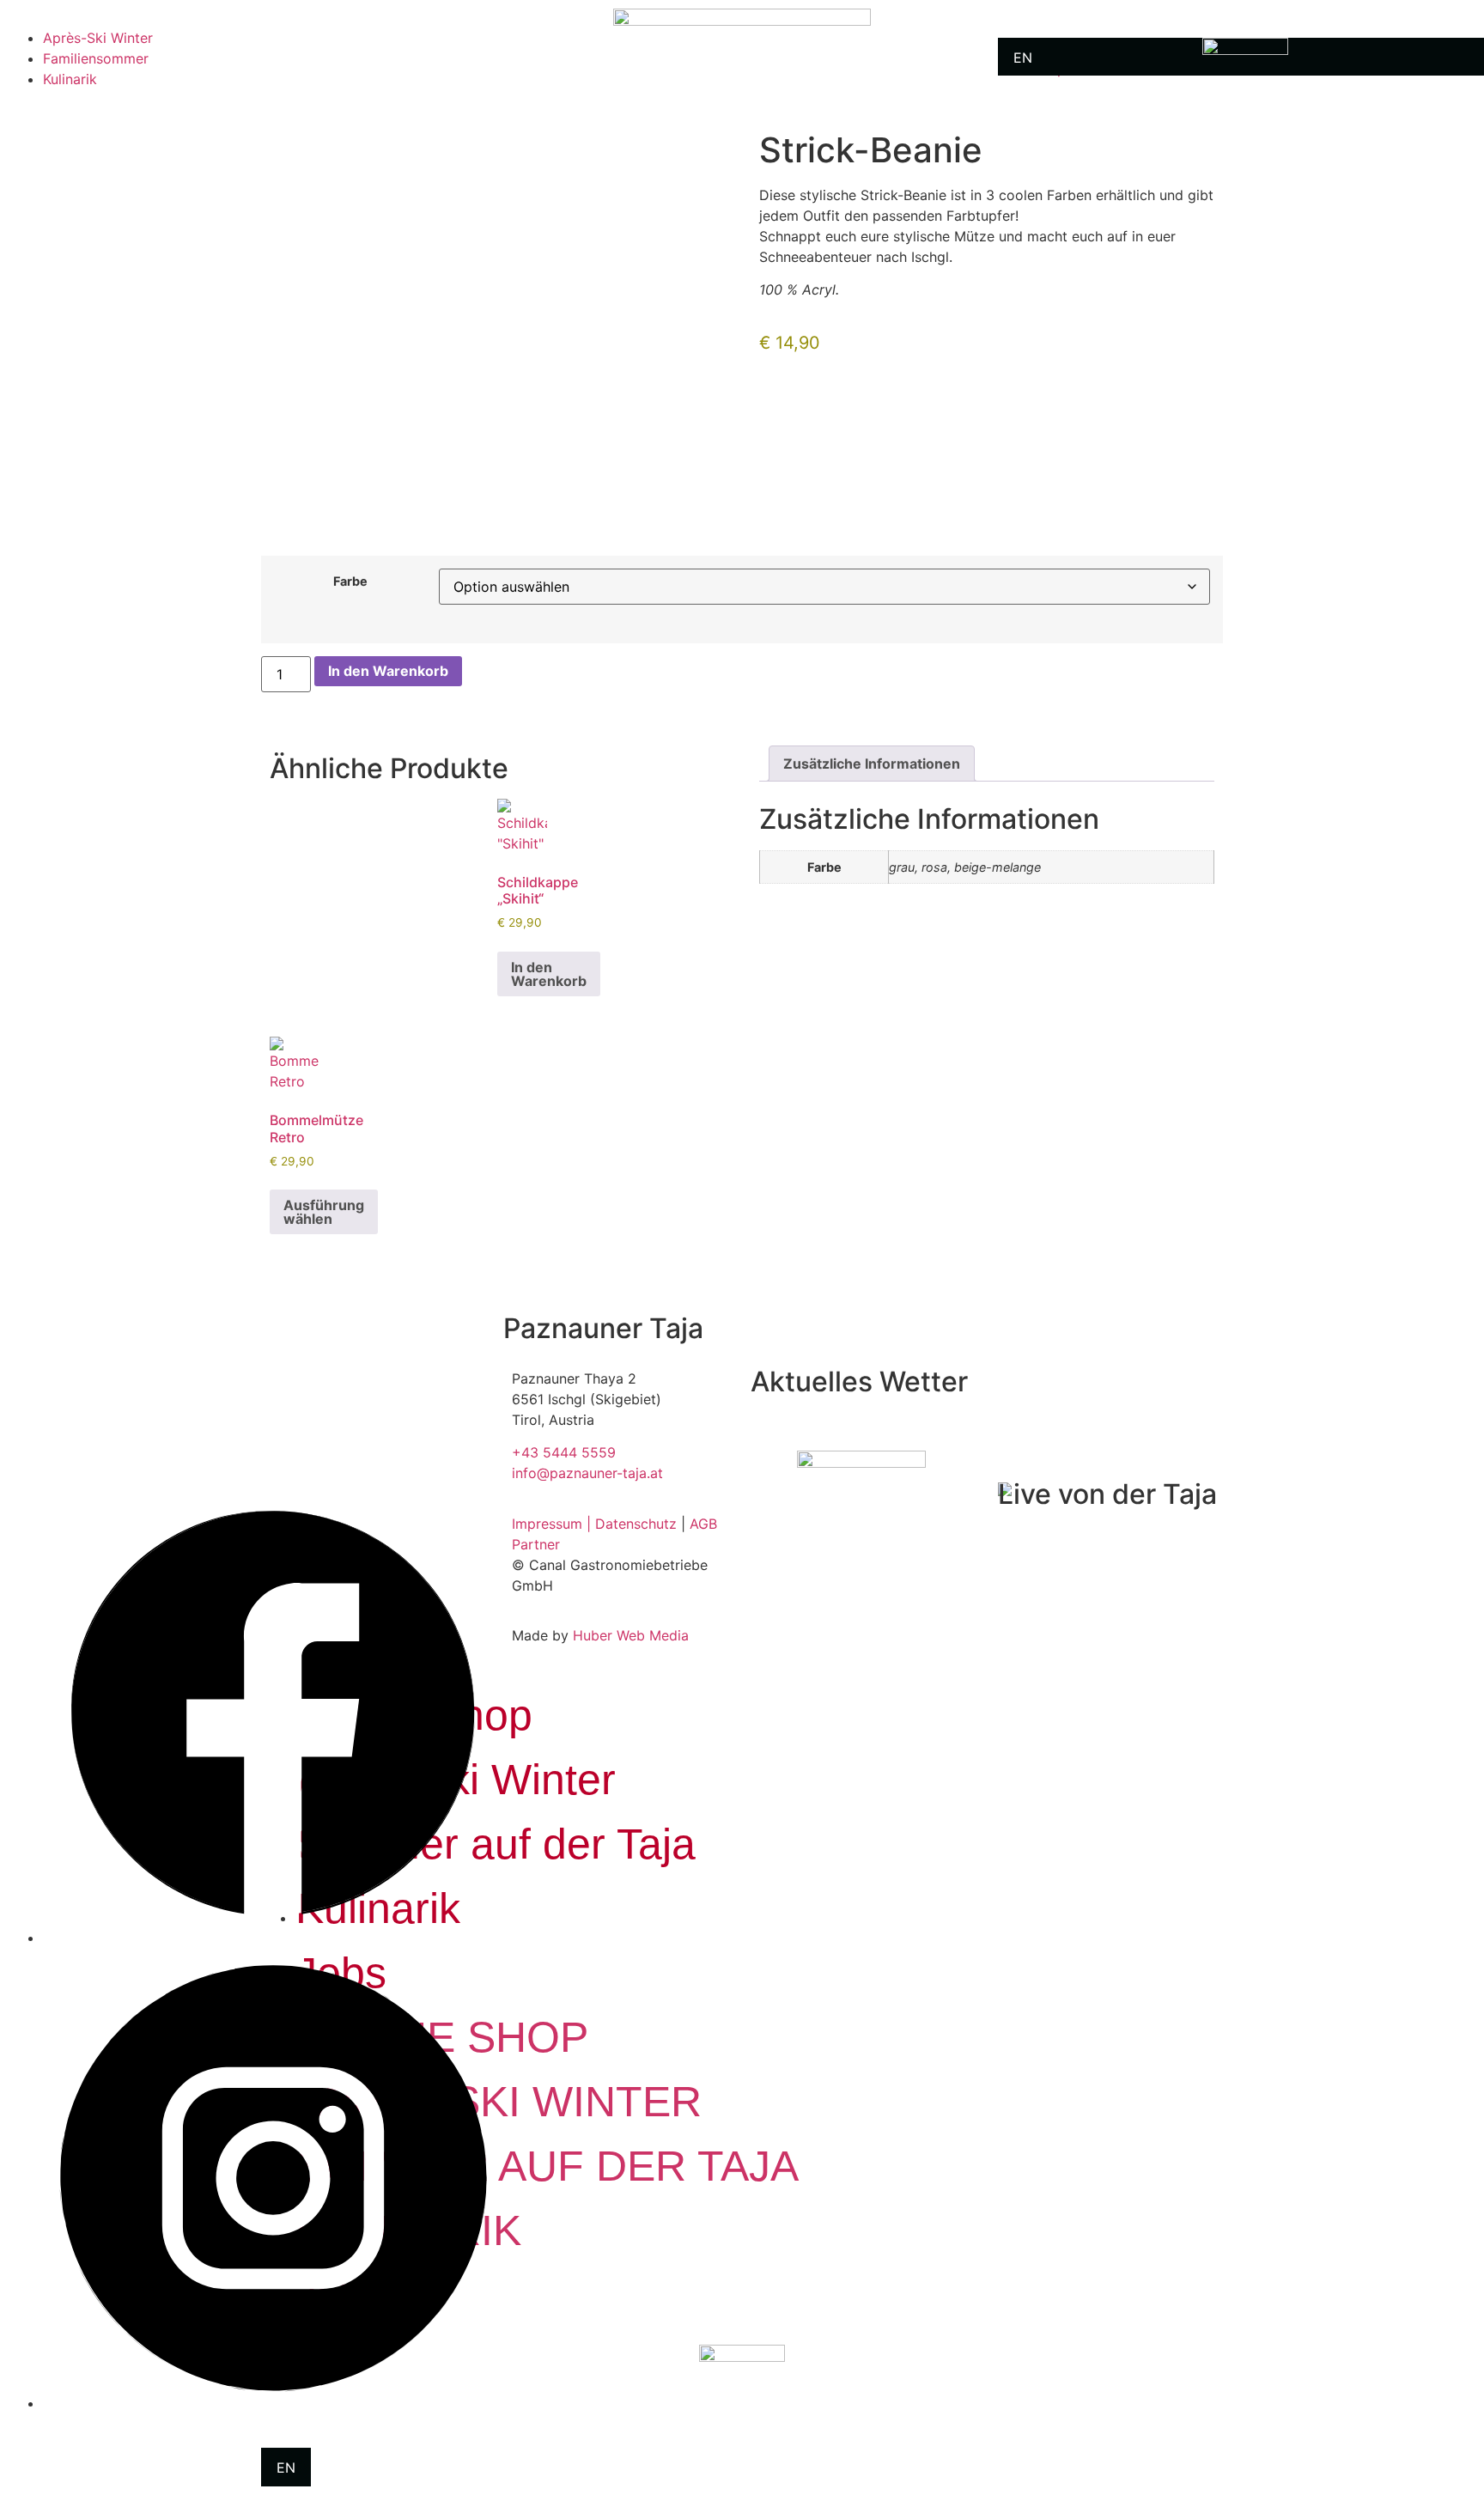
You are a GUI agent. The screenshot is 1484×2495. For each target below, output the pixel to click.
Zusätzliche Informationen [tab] (872, 764)
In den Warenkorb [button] (549, 974)
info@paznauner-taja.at (587, 1473)
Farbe (350, 581)
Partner (536, 1544)
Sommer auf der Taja (547, 2166)
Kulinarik (70, 79)
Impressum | (553, 1524)
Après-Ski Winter (98, 38)
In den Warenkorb (388, 671)
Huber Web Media (631, 1635)
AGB (703, 1524)
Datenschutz (636, 1524)
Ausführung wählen (324, 1212)
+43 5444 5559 (564, 1452)
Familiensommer (96, 58)
